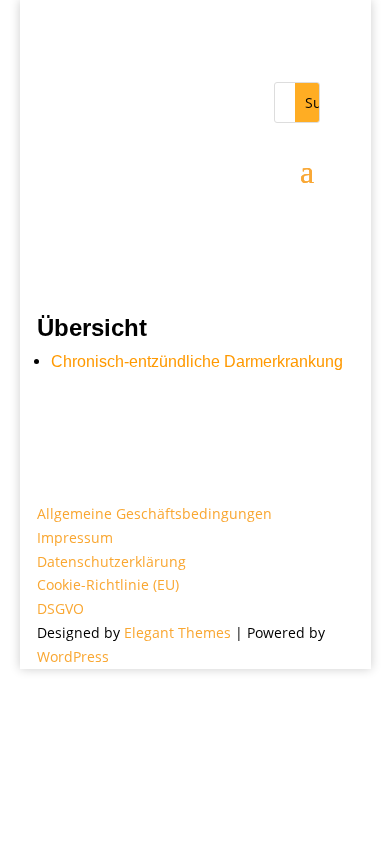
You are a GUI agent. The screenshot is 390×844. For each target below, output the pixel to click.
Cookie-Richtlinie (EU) (108, 584)
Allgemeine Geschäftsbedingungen (154, 513)
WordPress (73, 656)
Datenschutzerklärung (111, 561)
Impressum (75, 537)
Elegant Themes (177, 632)
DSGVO (60, 608)
